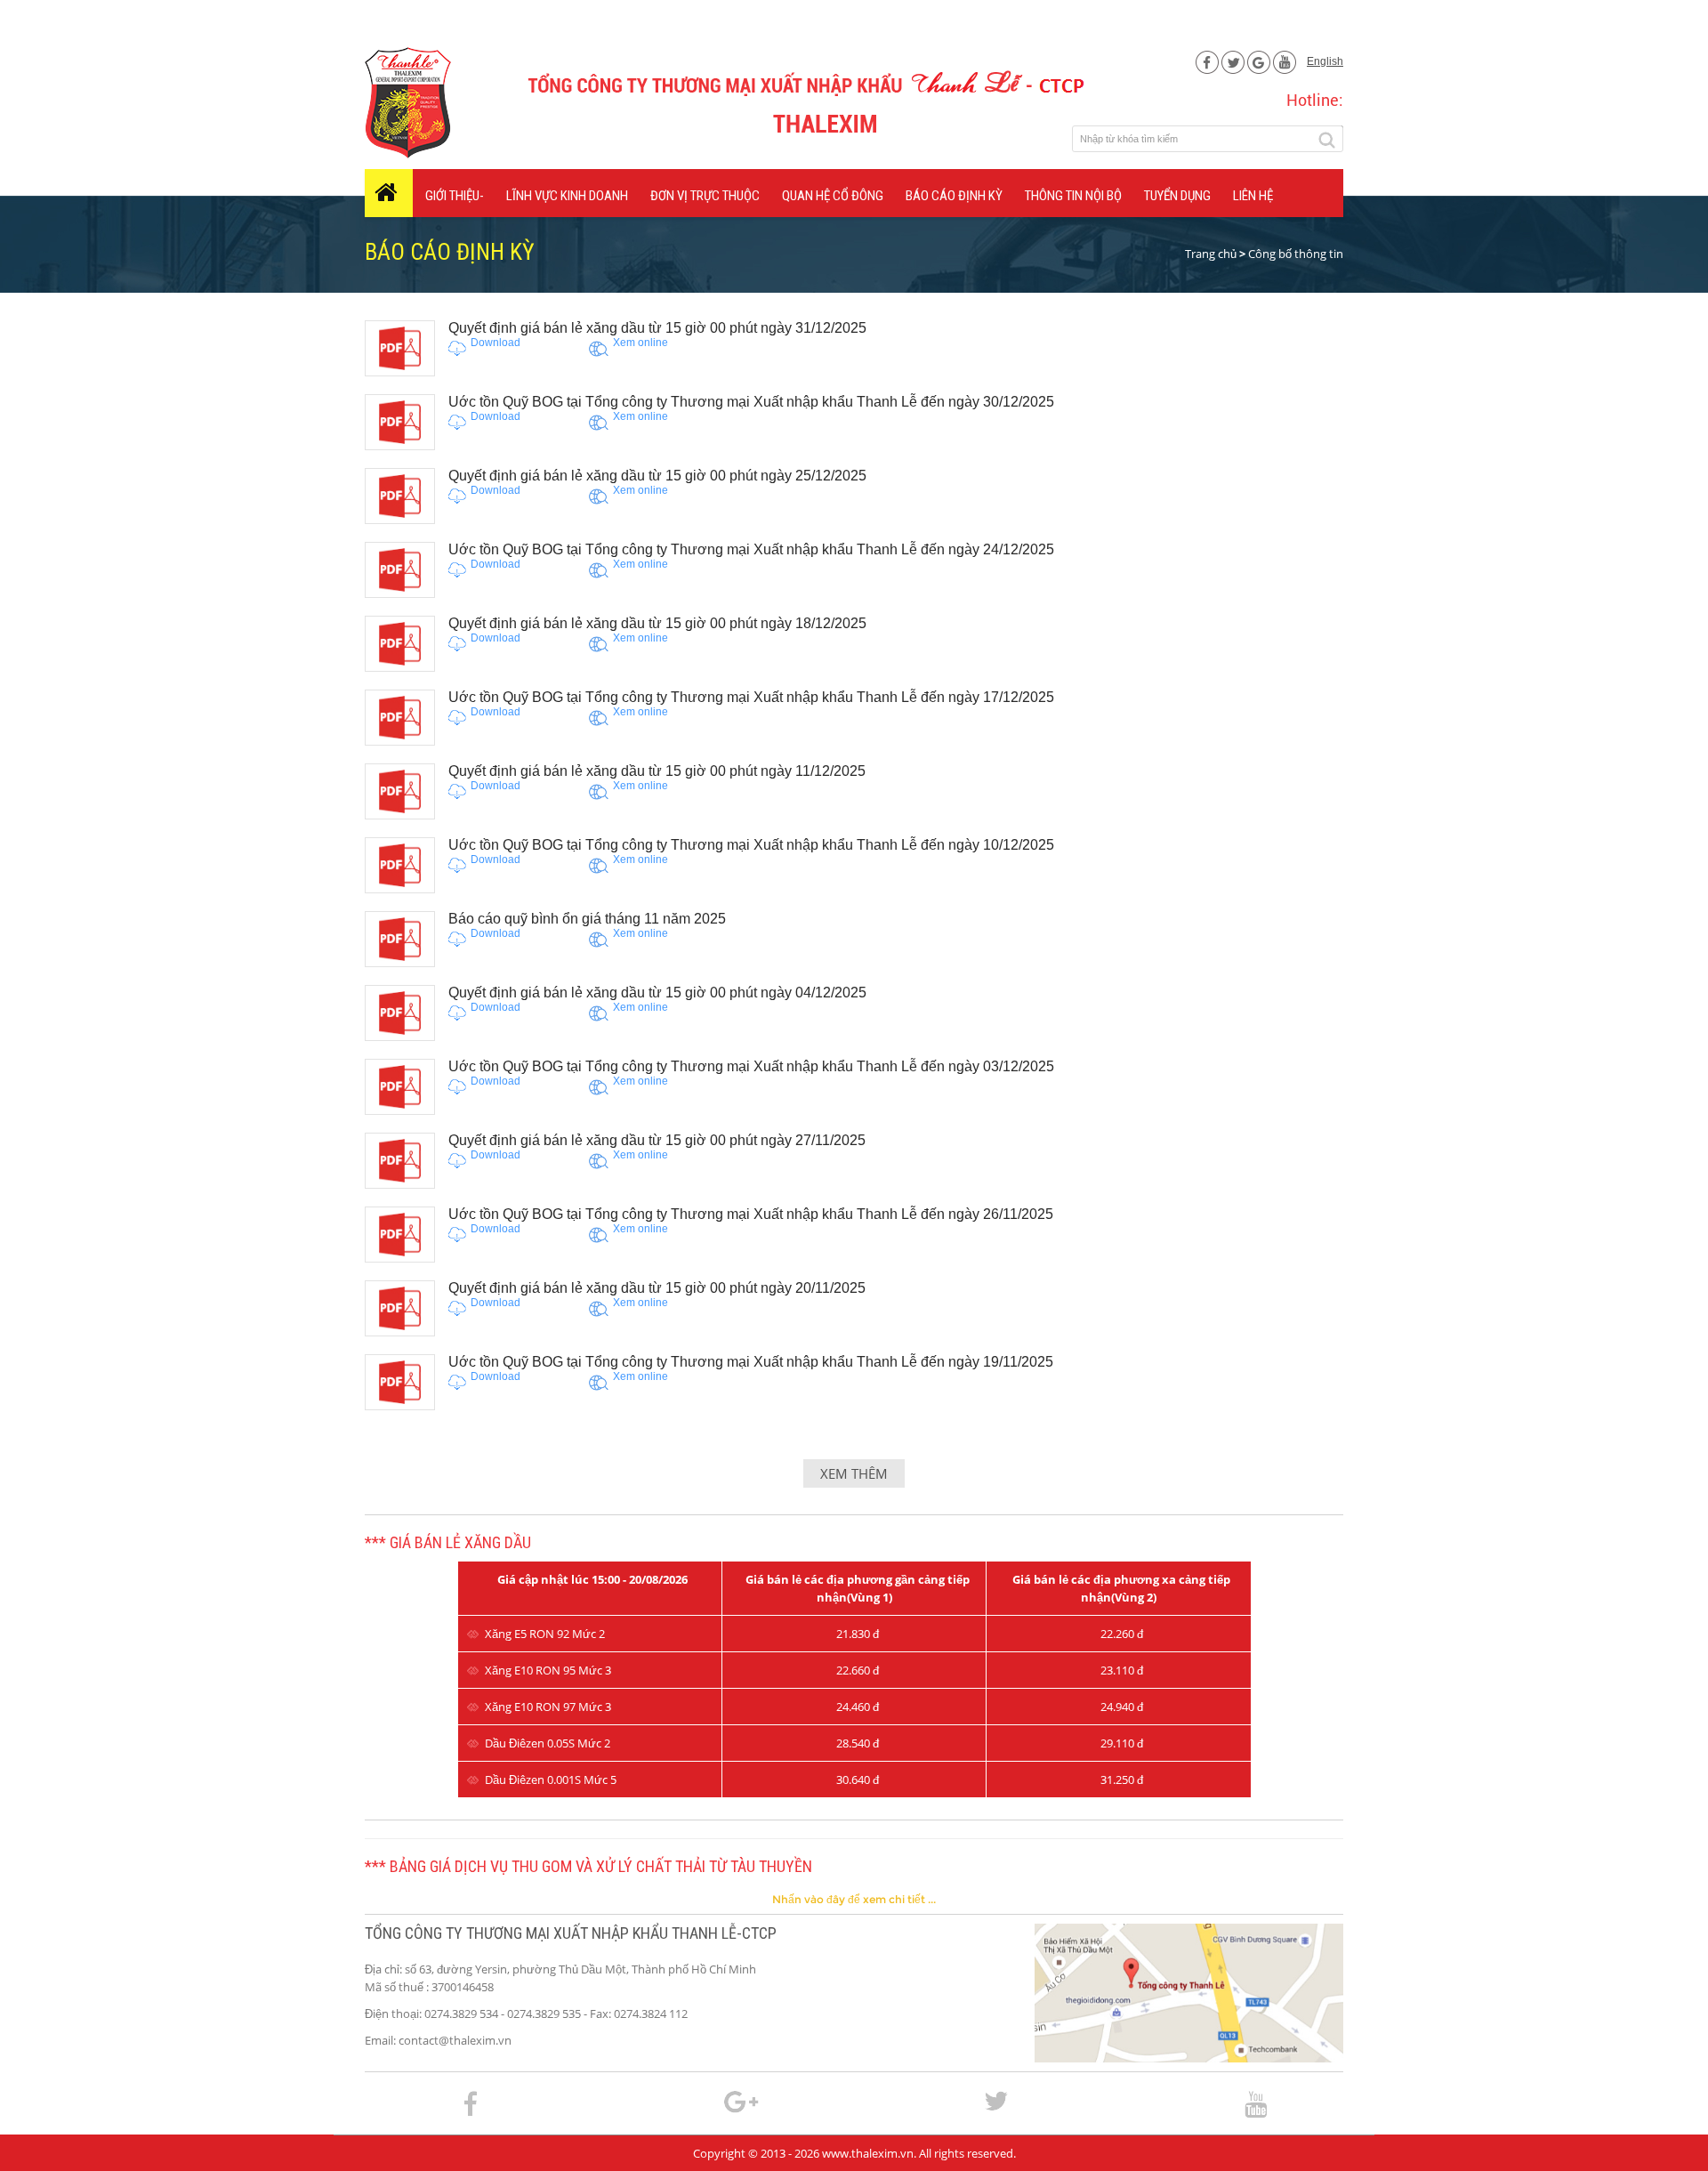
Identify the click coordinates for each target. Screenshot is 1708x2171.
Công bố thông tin (1296, 254)
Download (495, 343)
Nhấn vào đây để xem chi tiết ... (854, 1899)
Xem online (640, 343)
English (1325, 61)
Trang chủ (1211, 254)
